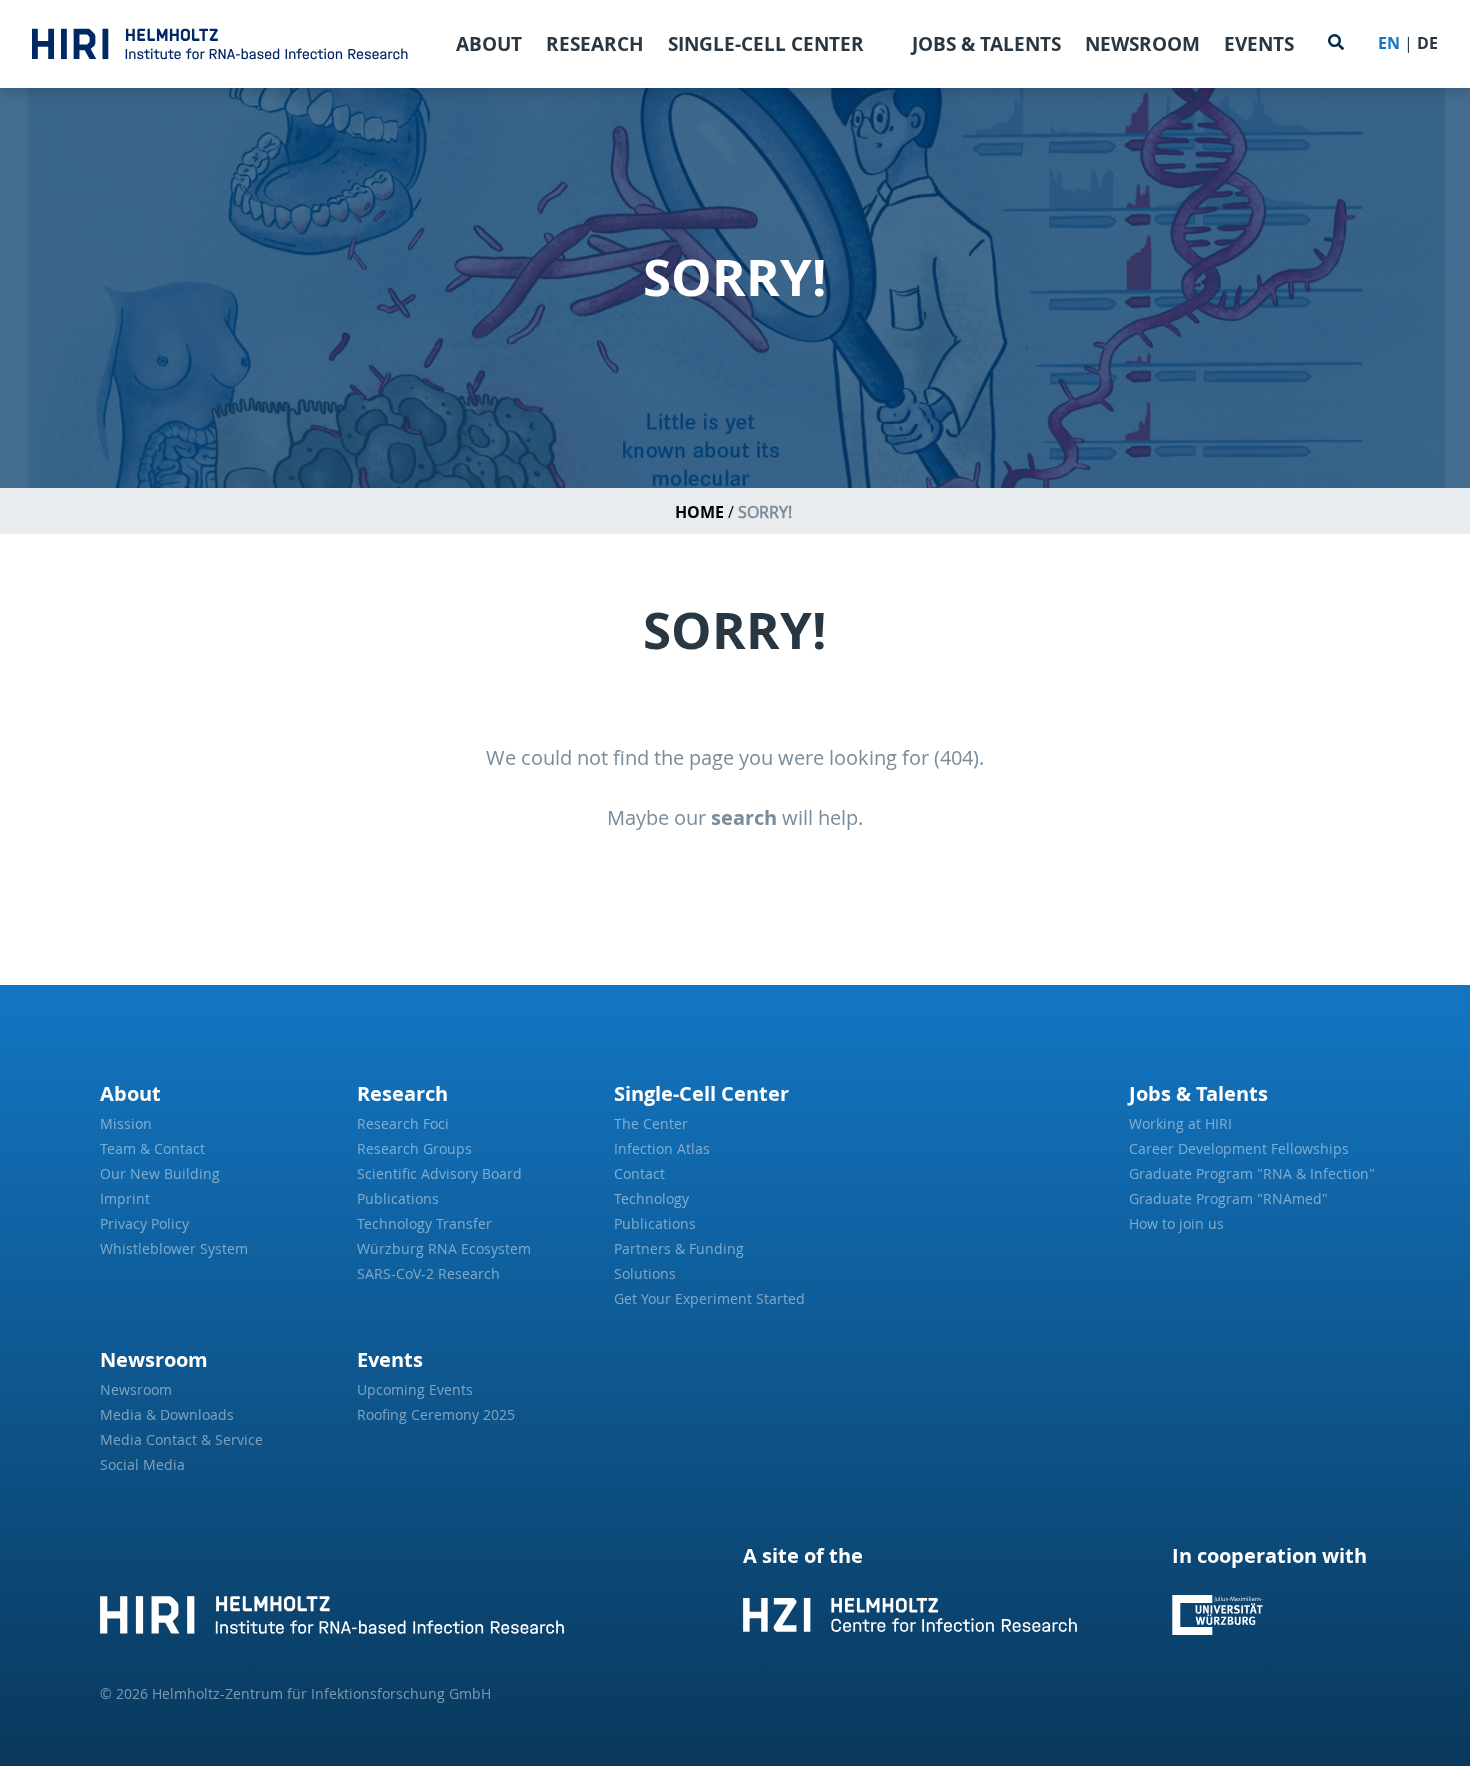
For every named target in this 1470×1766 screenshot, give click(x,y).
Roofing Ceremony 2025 (436, 1414)
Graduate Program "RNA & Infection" (1249, 1173)
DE (1427, 43)
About (489, 44)
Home (699, 512)
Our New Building (160, 1173)
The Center (651, 1123)
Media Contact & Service (181, 1439)
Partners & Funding (679, 1248)
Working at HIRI (1180, 1123)
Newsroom (1142, 44)
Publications (398, 1198)
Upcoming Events (415, 1389)
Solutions (645, 1273)
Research (595, 44)
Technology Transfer (424, 1223)
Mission (126, 1123)
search (744, 817)
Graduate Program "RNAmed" (1228, 1198)
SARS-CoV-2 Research (428, 1273)
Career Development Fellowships (1239, 1148)
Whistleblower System (174, 1248)
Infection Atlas (662, 1148)
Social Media (142, 1464)
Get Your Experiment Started (709, 1298)
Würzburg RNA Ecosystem (444, 1248)
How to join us (1176, 1223)
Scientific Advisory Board (439, 1173)
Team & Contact (152, 1148)
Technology (651, 1198)
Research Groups (414, 1148)
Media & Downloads (167, 1414)
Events (1259, 44)
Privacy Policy (144, 1223)
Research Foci (403, 1123)
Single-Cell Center (766, 44)
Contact (639, 1173)
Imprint (125, 1198)
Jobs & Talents (986, 44)
